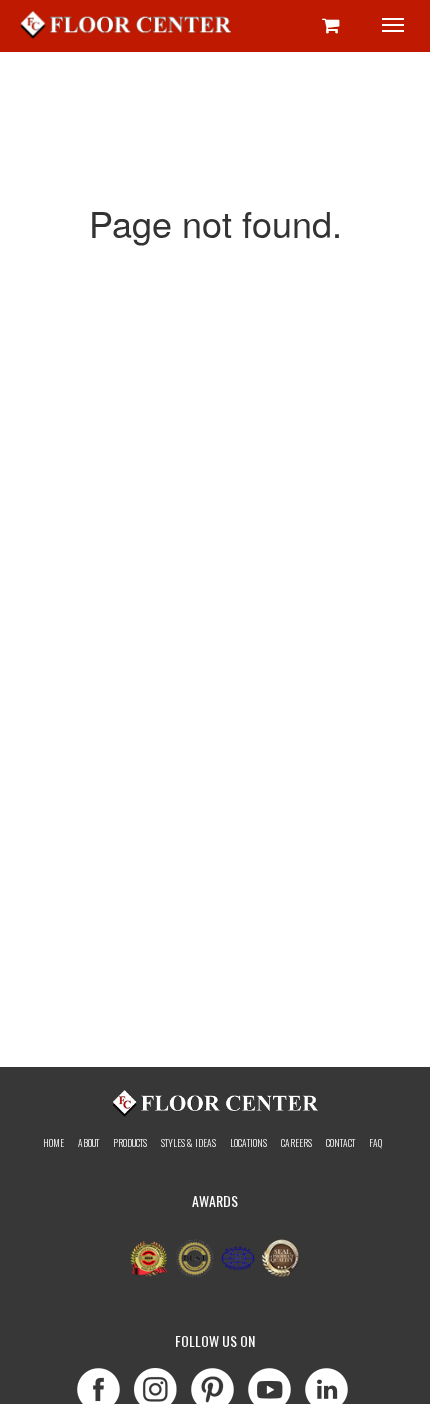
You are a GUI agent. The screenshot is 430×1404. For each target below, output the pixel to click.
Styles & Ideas (188, 1143)
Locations (248, 1143)
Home (53, 1143)
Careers (296, 1143)
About (88, 1143)
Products (130, 1143)
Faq (375, 1143)
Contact (340, 1143)
